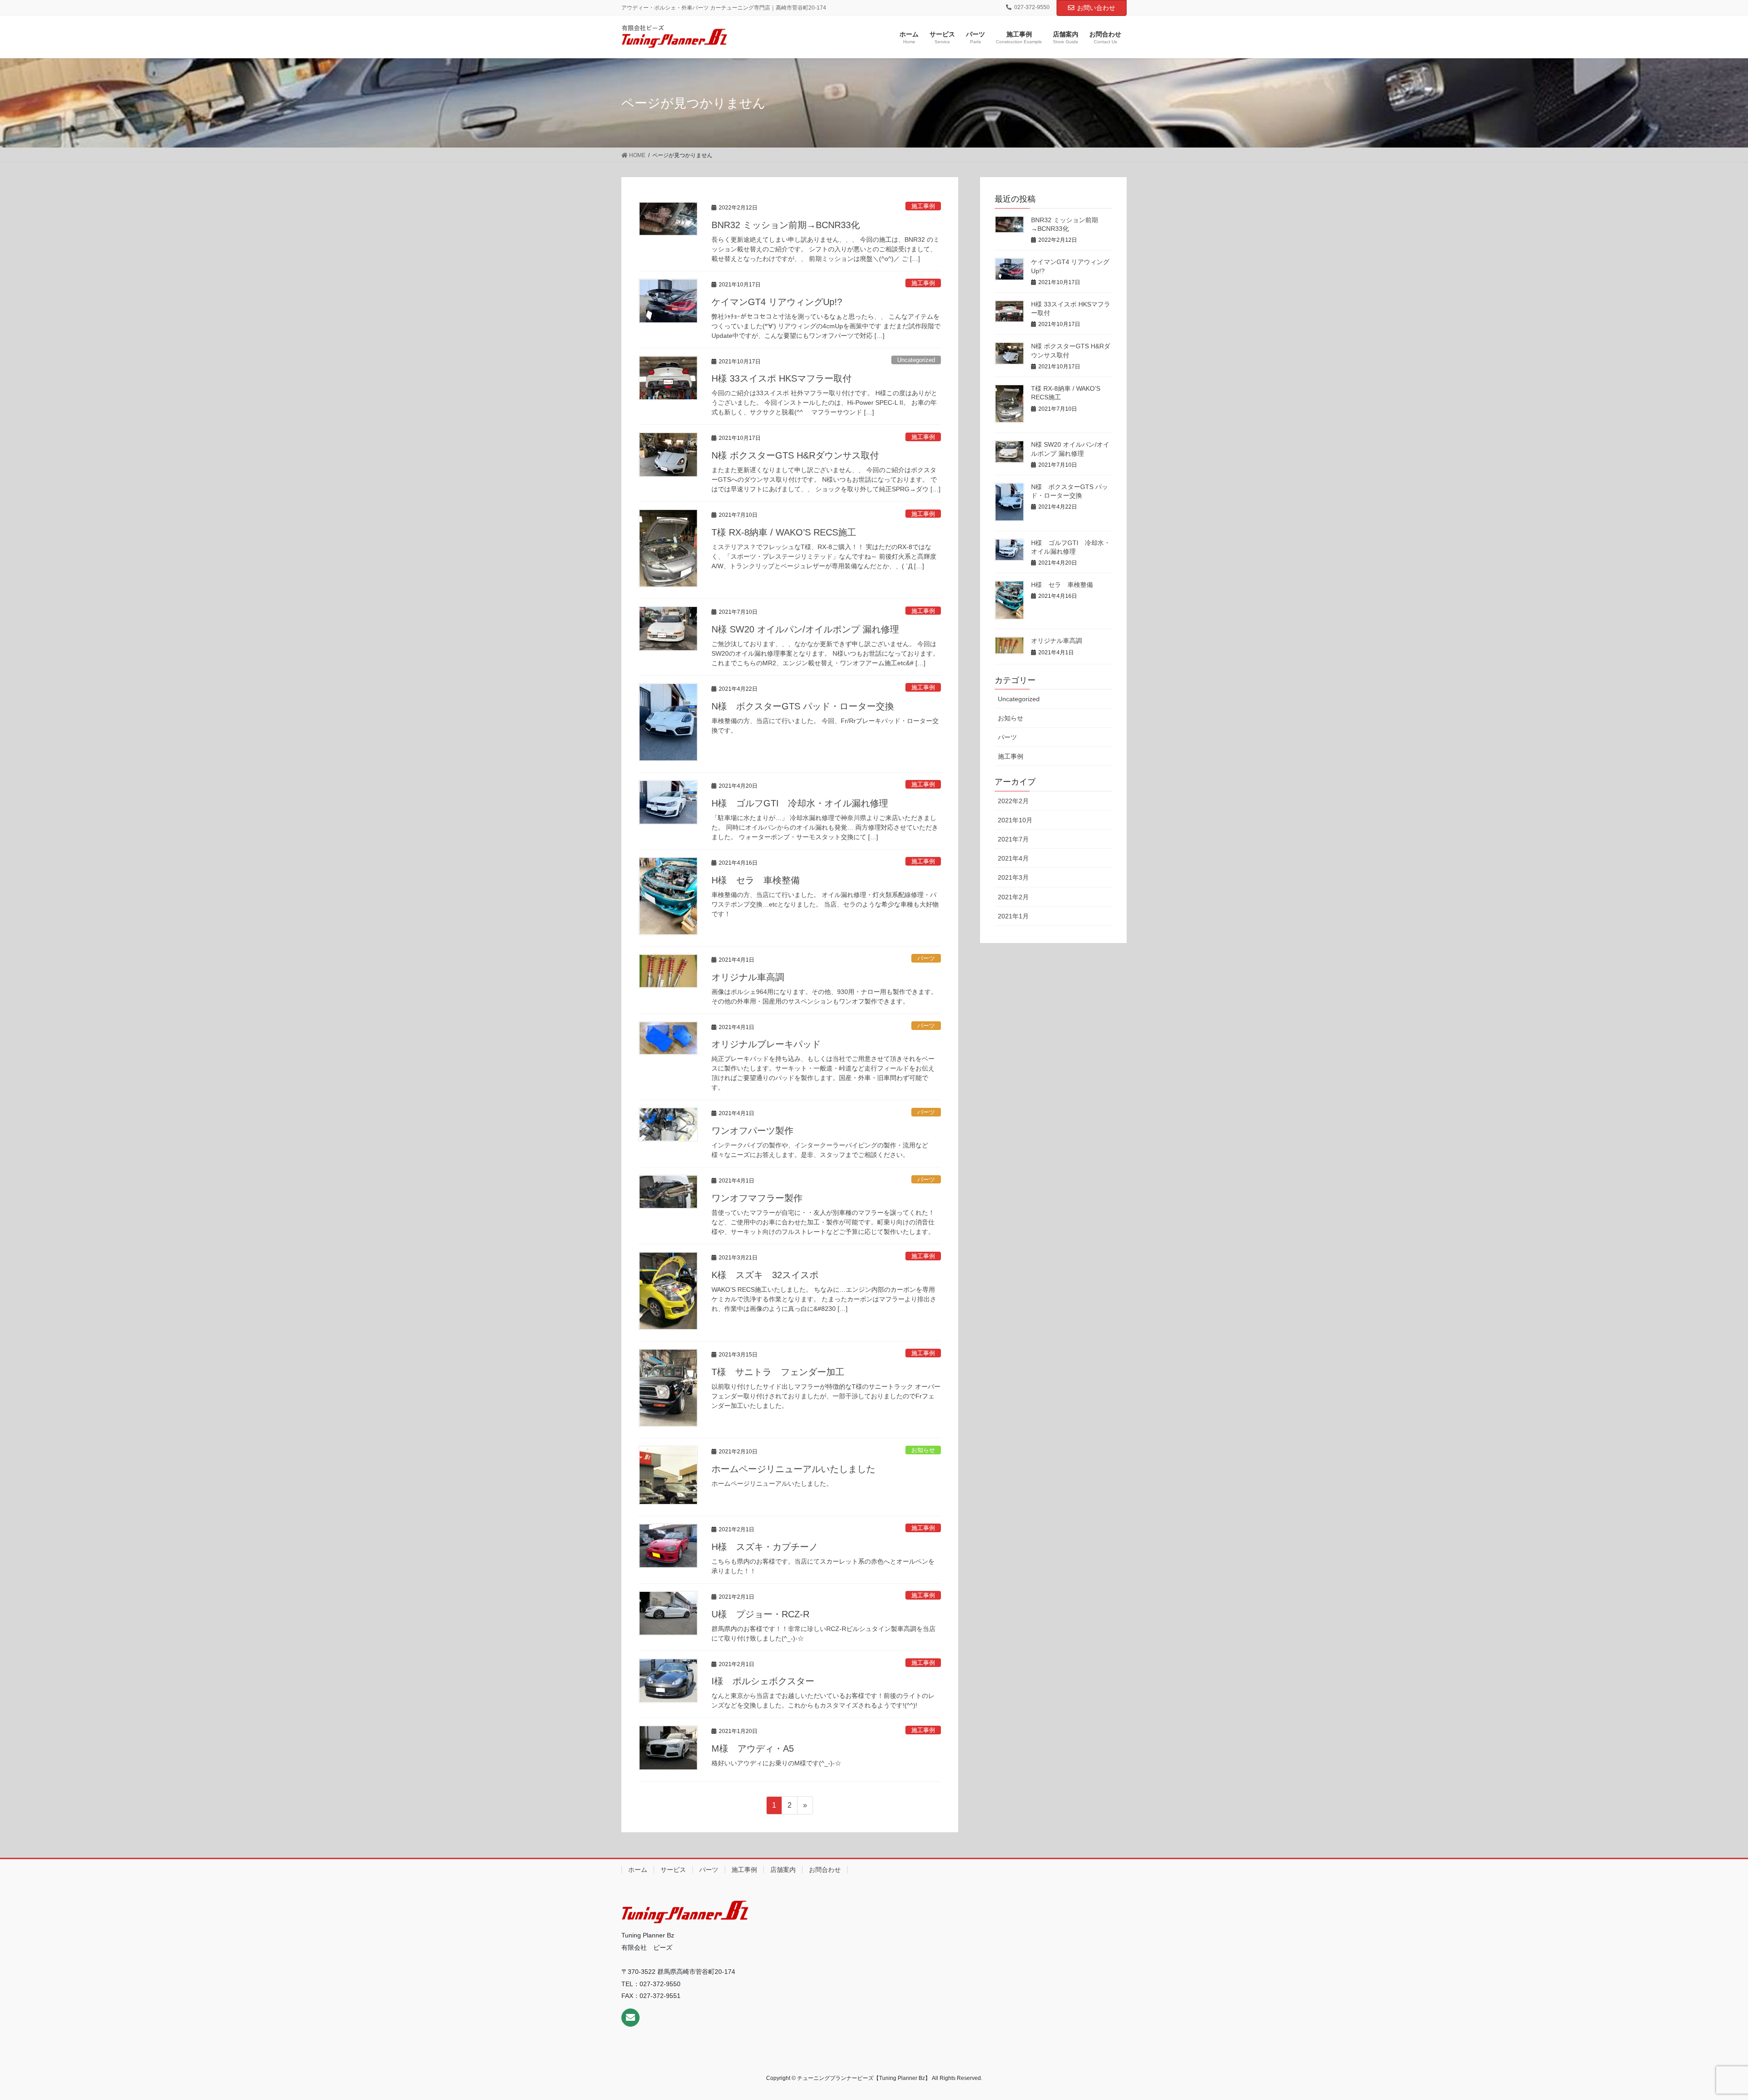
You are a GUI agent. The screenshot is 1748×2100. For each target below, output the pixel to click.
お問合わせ (825, 1870)
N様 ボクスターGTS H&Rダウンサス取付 (795, 455)
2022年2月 (1013, 801)
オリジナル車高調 (748, 977)
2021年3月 (1013, 877)
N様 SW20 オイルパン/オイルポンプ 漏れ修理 (805, 629)
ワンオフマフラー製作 (757, 1198)
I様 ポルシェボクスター (763, 1681)
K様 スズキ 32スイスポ (765, 1275)
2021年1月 (1013, 916)
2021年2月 (1013, 897)
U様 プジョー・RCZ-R (760, 1614)
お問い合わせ (1096, 8)
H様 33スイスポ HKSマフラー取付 (782, 378)
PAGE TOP (1702, 2029)
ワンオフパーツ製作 (752, 1131)
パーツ (926, 958)
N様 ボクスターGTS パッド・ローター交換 (803, 706)
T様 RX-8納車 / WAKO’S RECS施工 (784, 532)
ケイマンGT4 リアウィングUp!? (777, 302)
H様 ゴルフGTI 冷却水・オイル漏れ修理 (800, 803)
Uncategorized (916, 360)
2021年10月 (1015, 820)
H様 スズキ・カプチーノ (765, 1547)
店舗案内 (783, 1870)
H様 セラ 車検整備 (756, 880)
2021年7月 (1013, 839)
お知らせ (923, 1450)
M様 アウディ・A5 (753, 1748)
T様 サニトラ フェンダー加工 (778, 1372)
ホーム (638, 1870)
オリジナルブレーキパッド (766, 1044)
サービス (673, 1870)
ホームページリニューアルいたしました (793, 1469)
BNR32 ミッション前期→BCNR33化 (786, 225)
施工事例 (923, 206)
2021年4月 (1013, 858)
